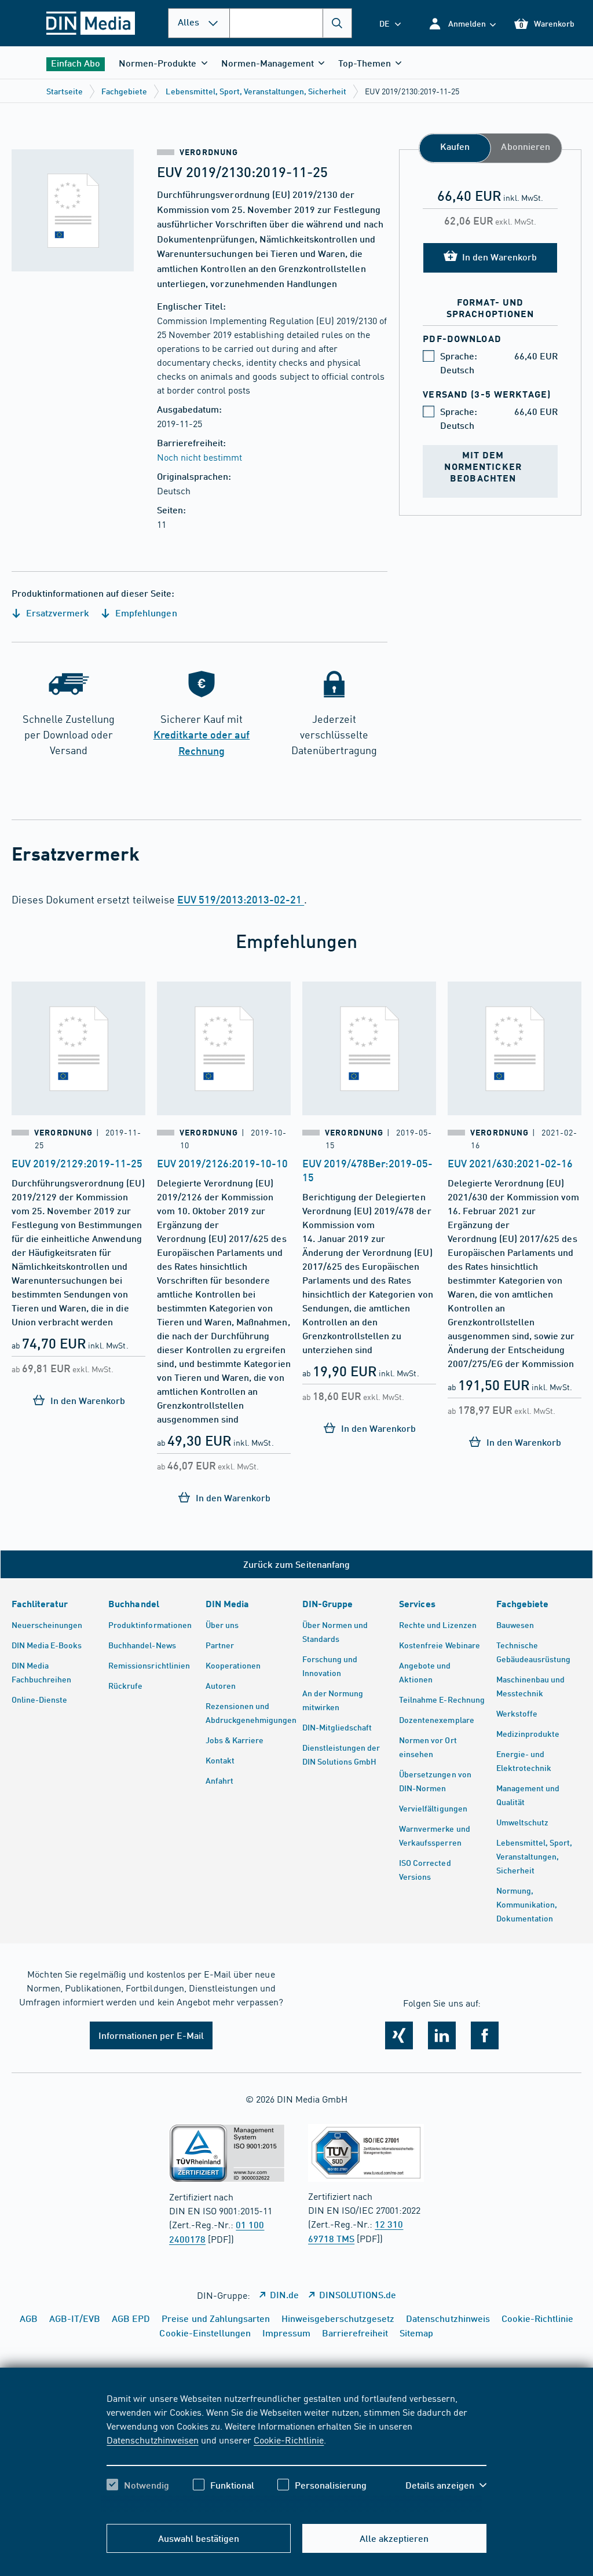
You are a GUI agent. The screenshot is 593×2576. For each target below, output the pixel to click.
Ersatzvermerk (56, 613)
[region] (296, 2452)
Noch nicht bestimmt (200, 457)
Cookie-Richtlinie (289, 2439)
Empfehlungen (145, 613)
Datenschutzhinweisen (152, 2439)
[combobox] (291, 23)
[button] (462, 23)
